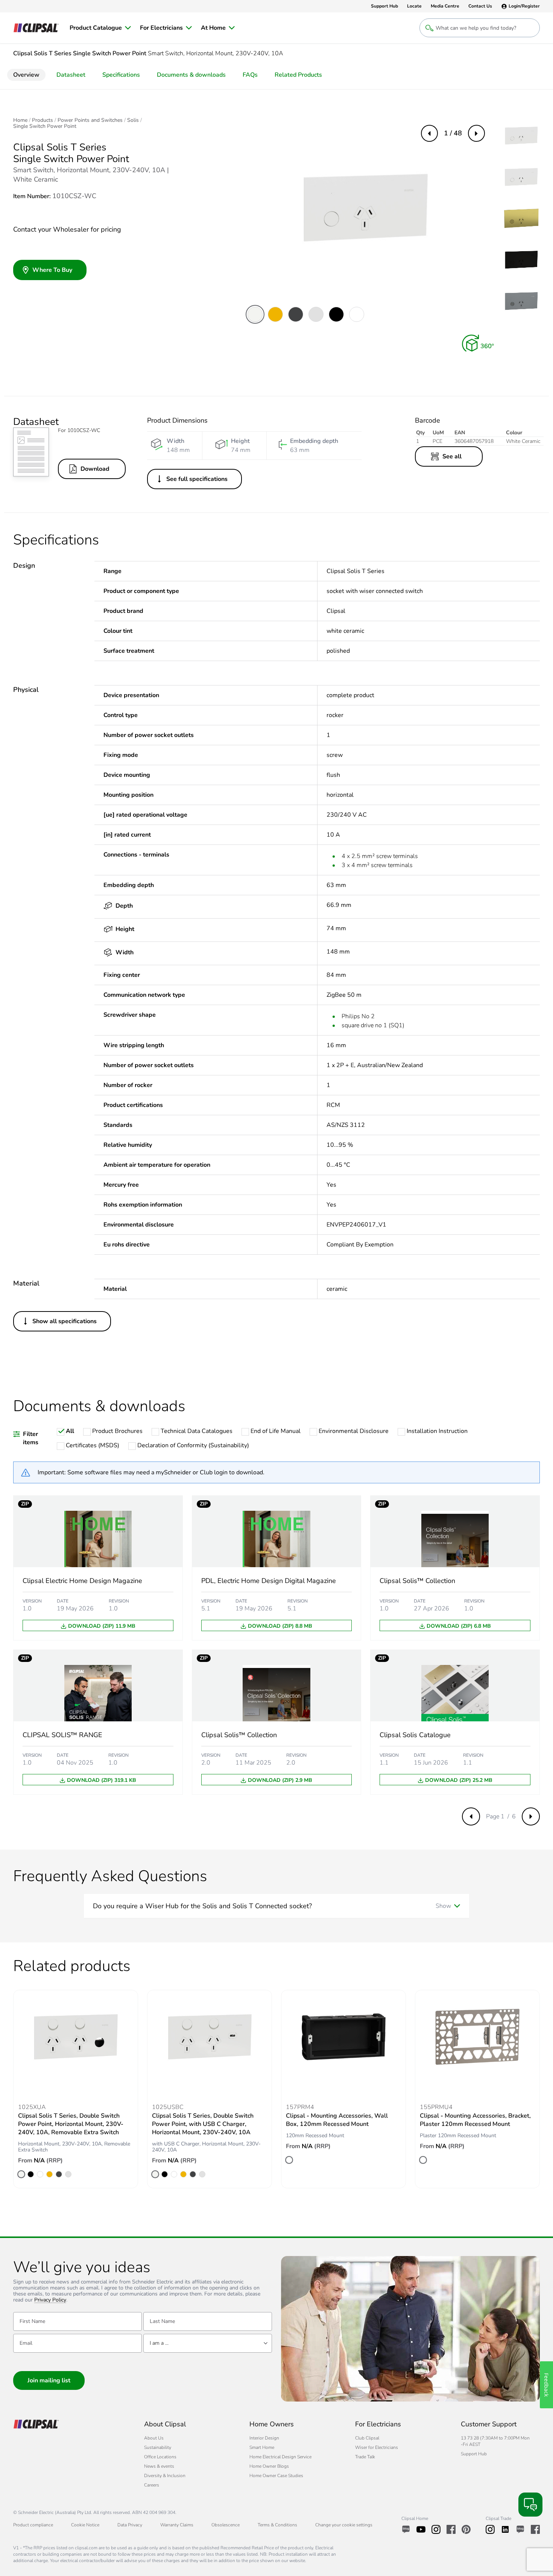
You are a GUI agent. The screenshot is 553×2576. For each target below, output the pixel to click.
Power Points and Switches (90, 120)
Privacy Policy (50, 2300)
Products (43, 120)
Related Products (298, 75)
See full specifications (197, 479)
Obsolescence (226, 2525)
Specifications (121, 75)
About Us (154, 2438)
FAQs (250, 75)
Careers (152, 2485)
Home (20, 120)
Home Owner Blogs (269, 2466)
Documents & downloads (191, 75)
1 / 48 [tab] (453, 133)
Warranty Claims (177, 2525)
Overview (26, 75)
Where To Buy (52, 270)
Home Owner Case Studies (276, 2476)
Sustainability (158, 2447)
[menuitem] (100, 28)
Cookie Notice (85, 2525)
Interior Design (264, 2438)
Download (95, 469)
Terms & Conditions (277, 2525)
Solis (133, 120)
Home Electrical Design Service (280, 2457)
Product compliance (33, 2525)
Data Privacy (130, 2525)
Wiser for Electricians (377, 2447)
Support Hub (474, 2454)
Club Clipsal (367, 2438)
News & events (159, 2466)
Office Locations (160, 2457)
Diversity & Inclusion (165, 2476)
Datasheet (71, 75)
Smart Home (262, 2447)
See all (452, 456)
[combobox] (208, 2343)
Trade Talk (365, 2457)
